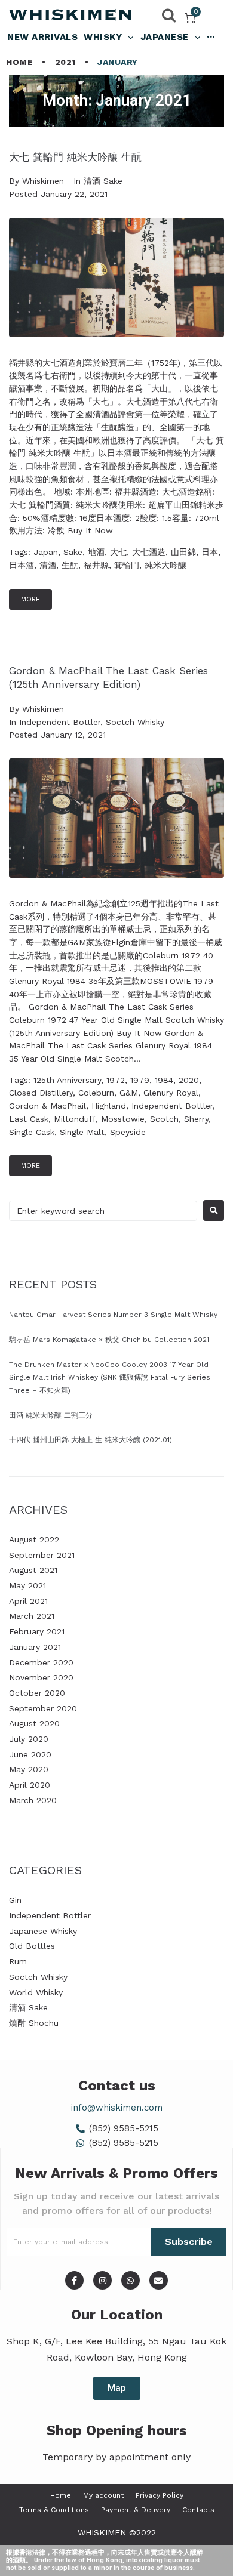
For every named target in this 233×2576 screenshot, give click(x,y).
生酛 (70, 565)
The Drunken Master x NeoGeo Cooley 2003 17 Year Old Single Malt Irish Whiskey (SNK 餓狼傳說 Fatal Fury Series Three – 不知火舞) (110, 1378)
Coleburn (96, 1093)
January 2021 (35, 1647)
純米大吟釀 (165, 565)
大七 (118, 552)
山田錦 (183, 552)
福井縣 (96, 565)
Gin (15, 1900)
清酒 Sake (103, 181)
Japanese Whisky (43, 1931)
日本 (210, 552)
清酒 (48, 565)
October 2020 (37, 1693)
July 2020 (29, 1739)
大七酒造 (149, 552)
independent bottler (172, 1106)
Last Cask (29, 1119)
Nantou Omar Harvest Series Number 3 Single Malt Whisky (113, 1315)
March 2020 (33, 1800)
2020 (189, 1080)
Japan (46, 552)
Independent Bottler (60, 722)
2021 (65, 62)
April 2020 (30, 1785)
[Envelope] (159, 2280)
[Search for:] (103, 1211)
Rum (18, 1961)
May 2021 (27, 1585)
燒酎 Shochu (34, 2023)
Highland (109, 1106)
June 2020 (30, 1754)
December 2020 (41, 1662)
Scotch (164, 1119)
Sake (73, 552)
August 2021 (33, 1570)
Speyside (128, 1132)
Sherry (196, 1119)
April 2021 (28, 1601)
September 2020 (43, 1708)
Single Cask (32, 1132)
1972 (116, 1080)
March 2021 (32, 1616)
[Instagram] (102, 2280)
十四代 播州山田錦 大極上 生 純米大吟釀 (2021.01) (91, 1440)
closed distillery (41, 1093)
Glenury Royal (171, 1093)
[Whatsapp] (131, 2280)
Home (19, 62)
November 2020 (41, 1677)
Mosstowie (123, 1119)
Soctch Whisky (135, 722)
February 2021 (37, 1631)
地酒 (96, 552)
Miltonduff (75, 1119)
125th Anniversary (67, 1080)
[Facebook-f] (74, 2280)
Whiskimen (43, 181)
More (30, 599)
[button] (117, 2388)
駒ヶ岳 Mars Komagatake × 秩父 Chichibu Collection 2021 (109, 1340)
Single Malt (82, 1132)
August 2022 (34, 1540)
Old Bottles (32, 1946)
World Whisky (36, 1992)
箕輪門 (127, 565)
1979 (140, 1080)
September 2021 (42, 1555)
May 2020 (29, 1769)
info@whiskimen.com (117, 2108)
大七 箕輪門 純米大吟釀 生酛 (75, 157)
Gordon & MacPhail (47, 1106)
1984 (164, 1080)
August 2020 (34, 1723)
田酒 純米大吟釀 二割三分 (51, 1415)
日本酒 (22, 565)
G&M (129, 1093)
